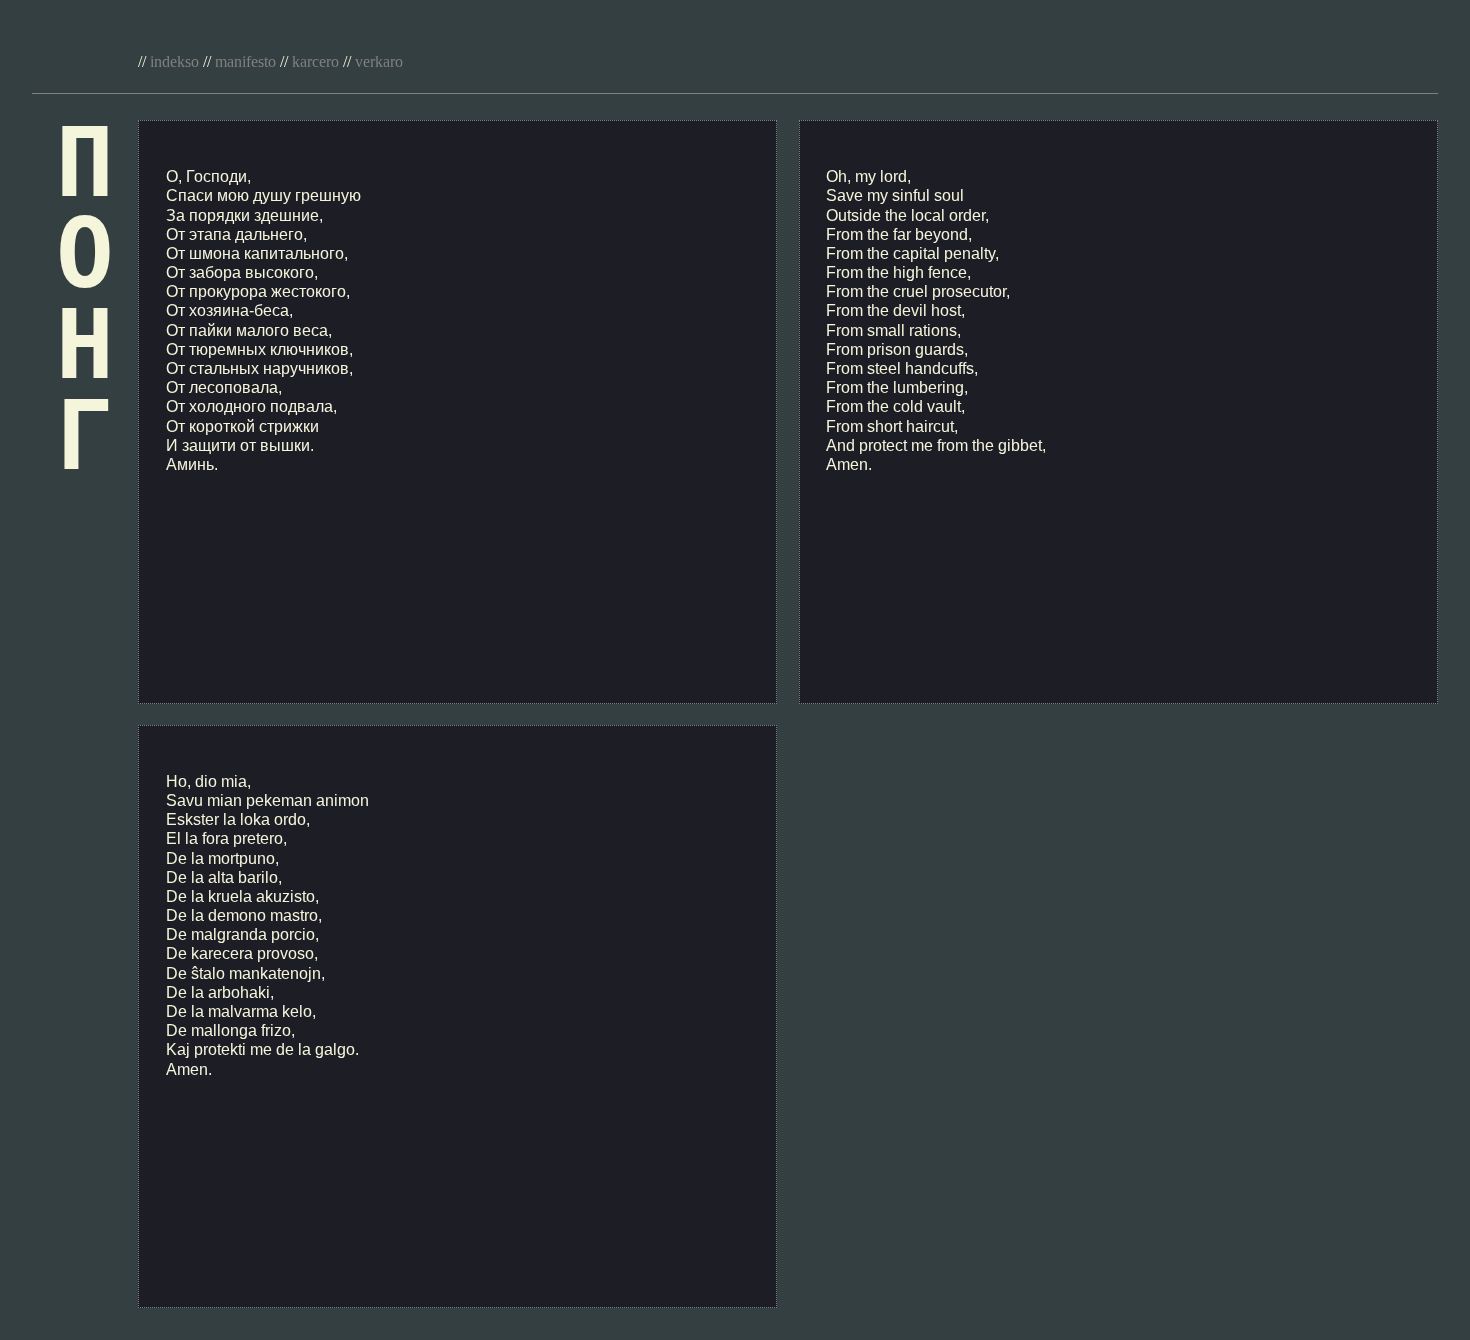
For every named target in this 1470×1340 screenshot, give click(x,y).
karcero (315, 61)
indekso (174, 61)
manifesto (245, 61)
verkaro (379, 61)
